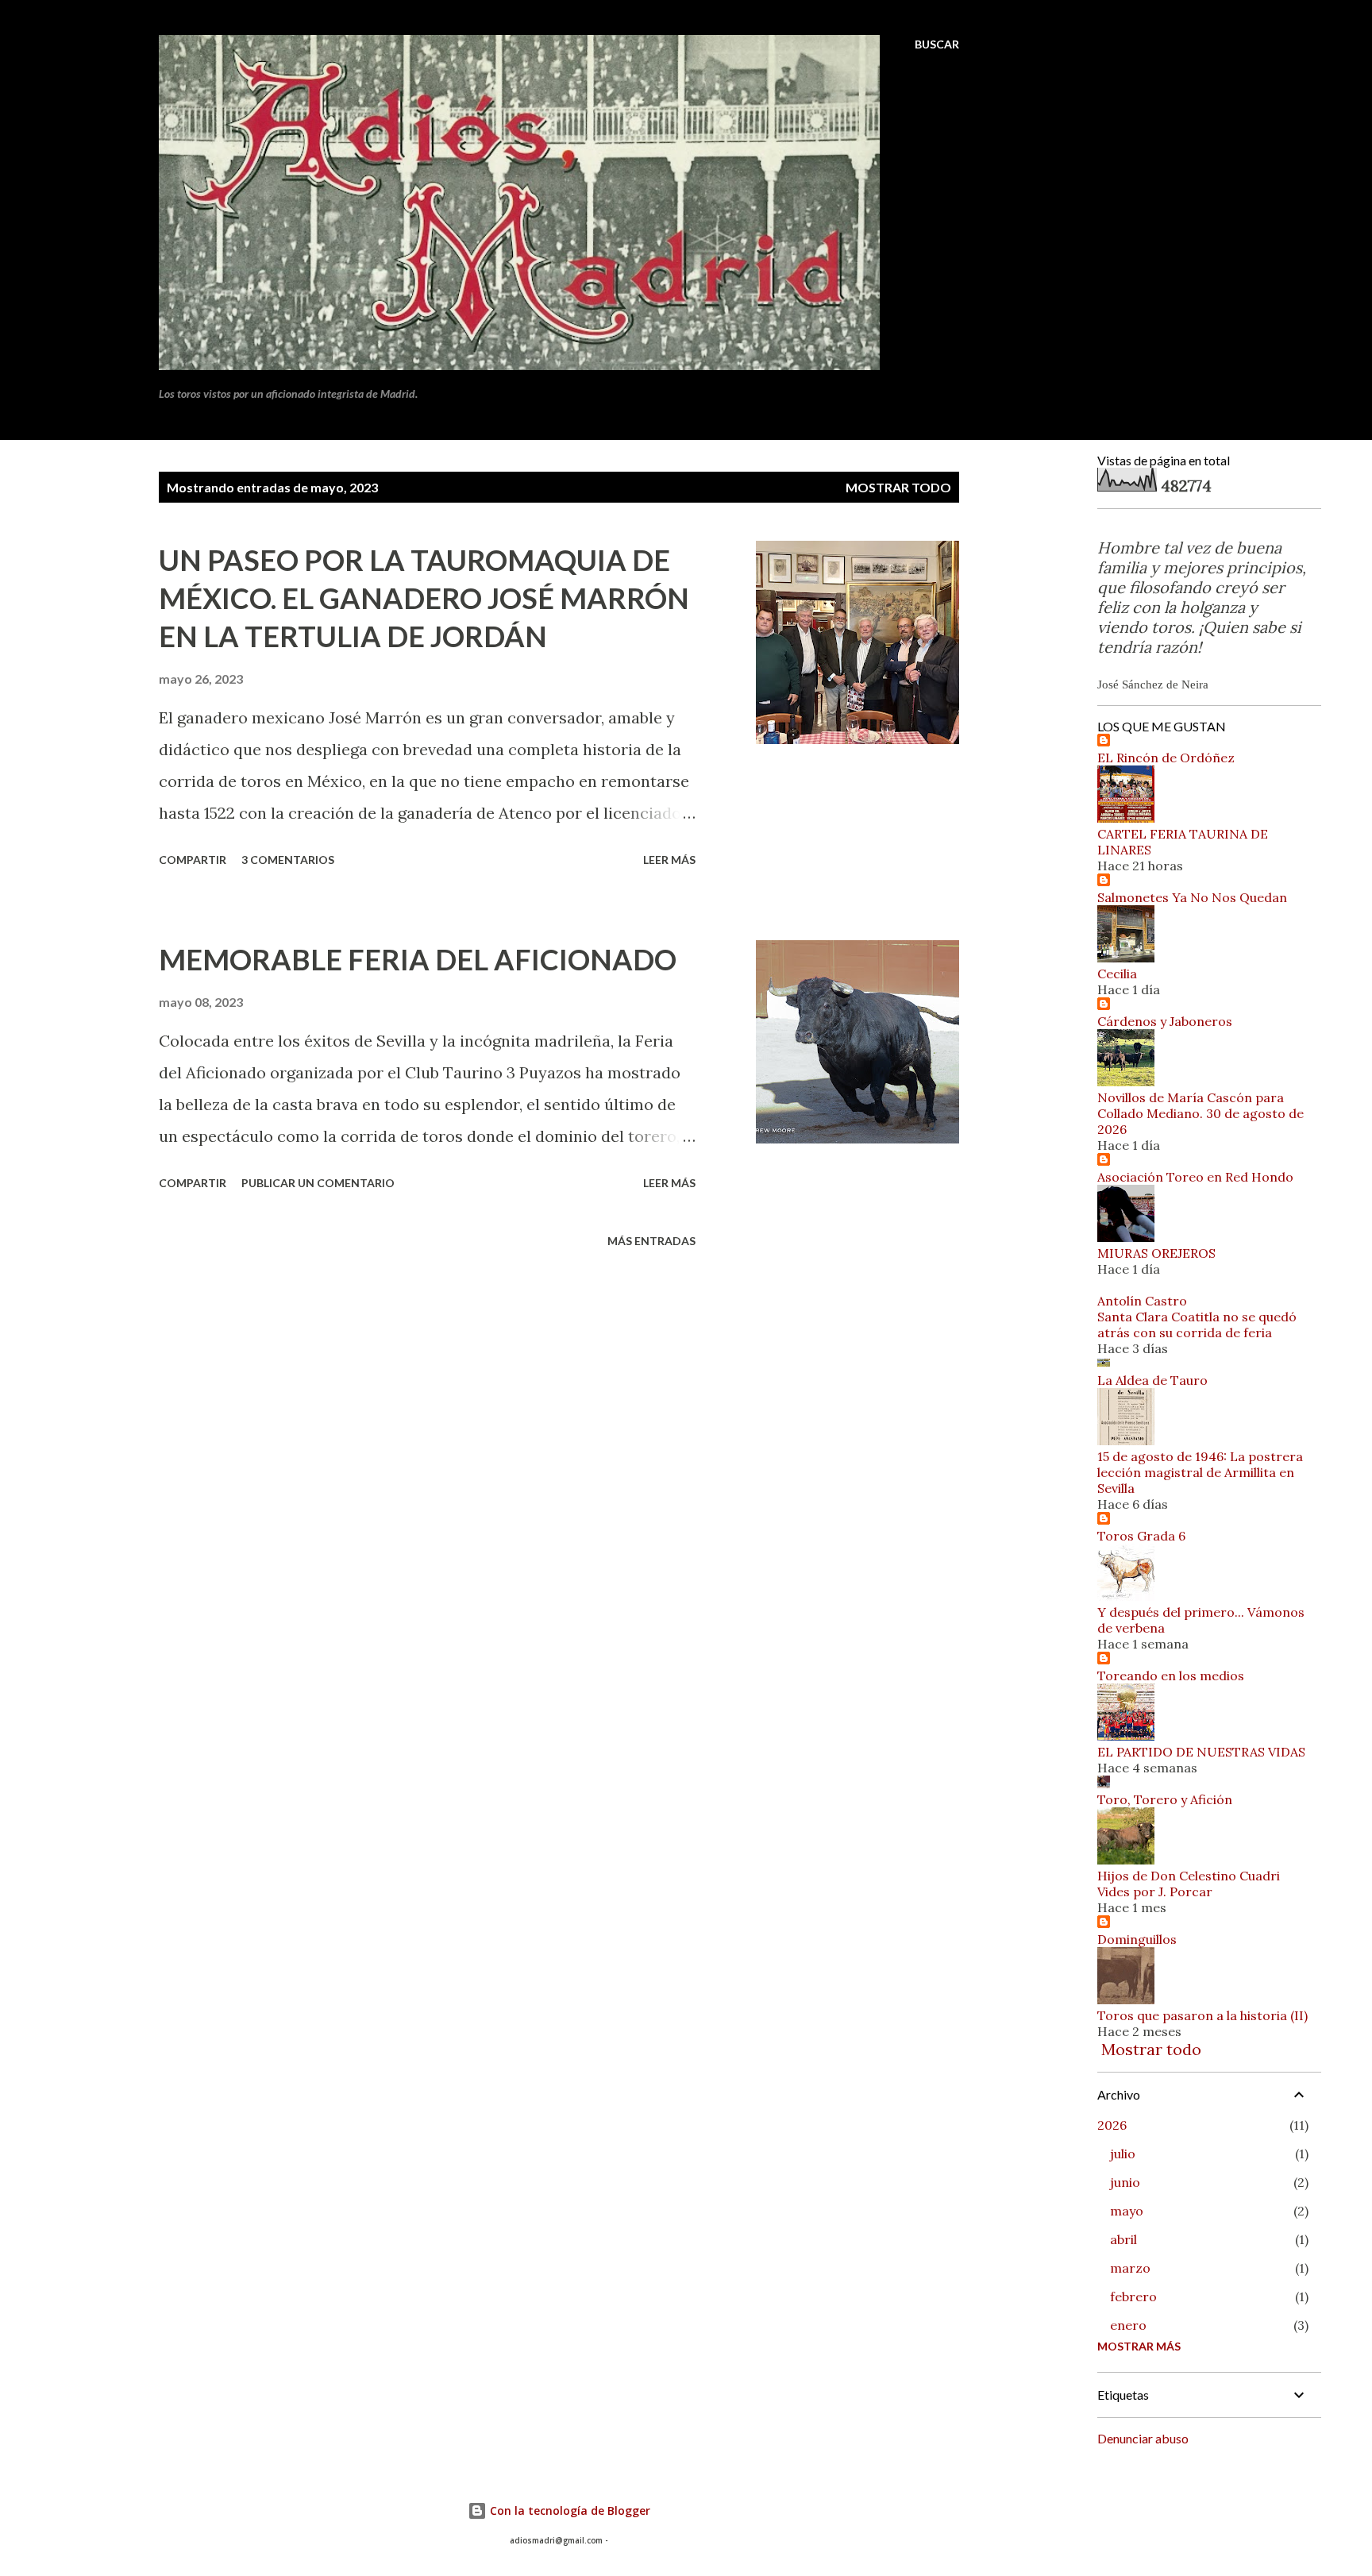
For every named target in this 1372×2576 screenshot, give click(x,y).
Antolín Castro (1142, 1301)
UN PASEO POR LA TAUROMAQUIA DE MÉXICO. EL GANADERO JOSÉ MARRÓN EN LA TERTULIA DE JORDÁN (424, 598)
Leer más (669, 860)
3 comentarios (288, 860)
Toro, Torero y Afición (1165, 1799)
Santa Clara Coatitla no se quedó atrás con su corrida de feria (1197, 1325)
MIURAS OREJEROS (1156, 1253)
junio (1125, 2182)
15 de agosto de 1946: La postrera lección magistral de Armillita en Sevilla (1200, 1472)
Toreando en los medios (1171, 1676)
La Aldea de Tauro (1152, 1380)
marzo (1130, 2268)
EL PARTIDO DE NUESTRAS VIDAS (1201, 1752)
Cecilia (1117, 974)
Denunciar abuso (1143, 2438)
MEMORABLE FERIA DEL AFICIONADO (418, 959)
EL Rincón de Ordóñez (1166, 758)
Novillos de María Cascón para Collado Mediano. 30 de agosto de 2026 (1200, 1113)
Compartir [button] (193, 860)
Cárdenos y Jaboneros (1165, 1021)
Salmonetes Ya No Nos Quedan (1192, 897)
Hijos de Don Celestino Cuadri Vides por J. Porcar (1189, 1884)
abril (1123, 2239)
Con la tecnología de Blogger (568, 2510)
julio (1123, 2154)
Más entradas (651, 1241)
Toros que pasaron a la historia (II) (1202, 2015)
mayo (1127, 2211)
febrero (1133, 2296)
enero (1128, 2325)
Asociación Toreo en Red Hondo (1195, 1177)
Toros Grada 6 (1141, 1536)
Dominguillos (1137, 1939)
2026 (1112, 2125)
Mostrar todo (898, 487)
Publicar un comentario (318, 1183)
